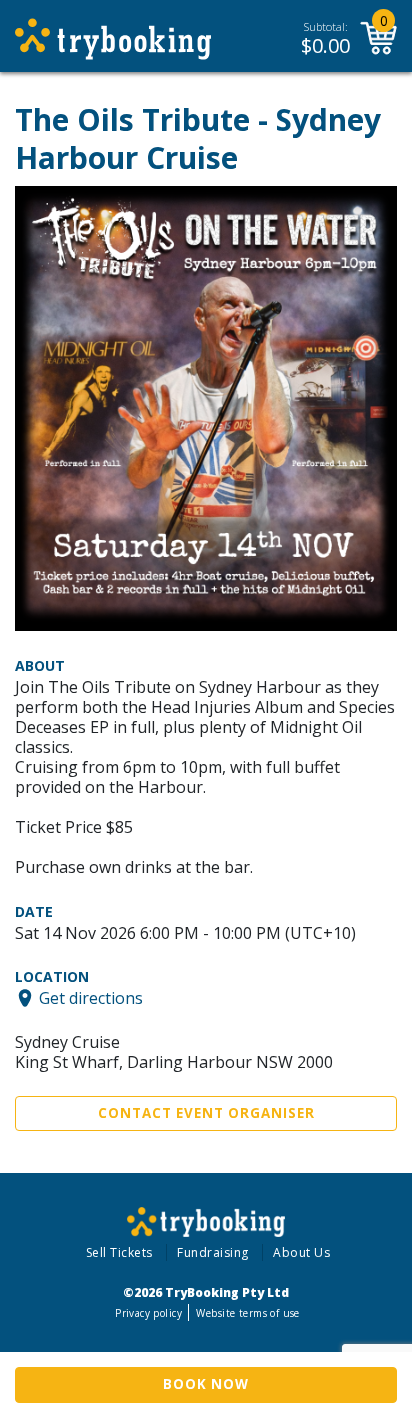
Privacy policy (148, 1313)
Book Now (206, 1384)
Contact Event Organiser (206, 1113)
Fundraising (213, 1252)
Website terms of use (247, 1313)
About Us (301, 1252)
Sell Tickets (119, 1252)
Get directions (91, 998)
